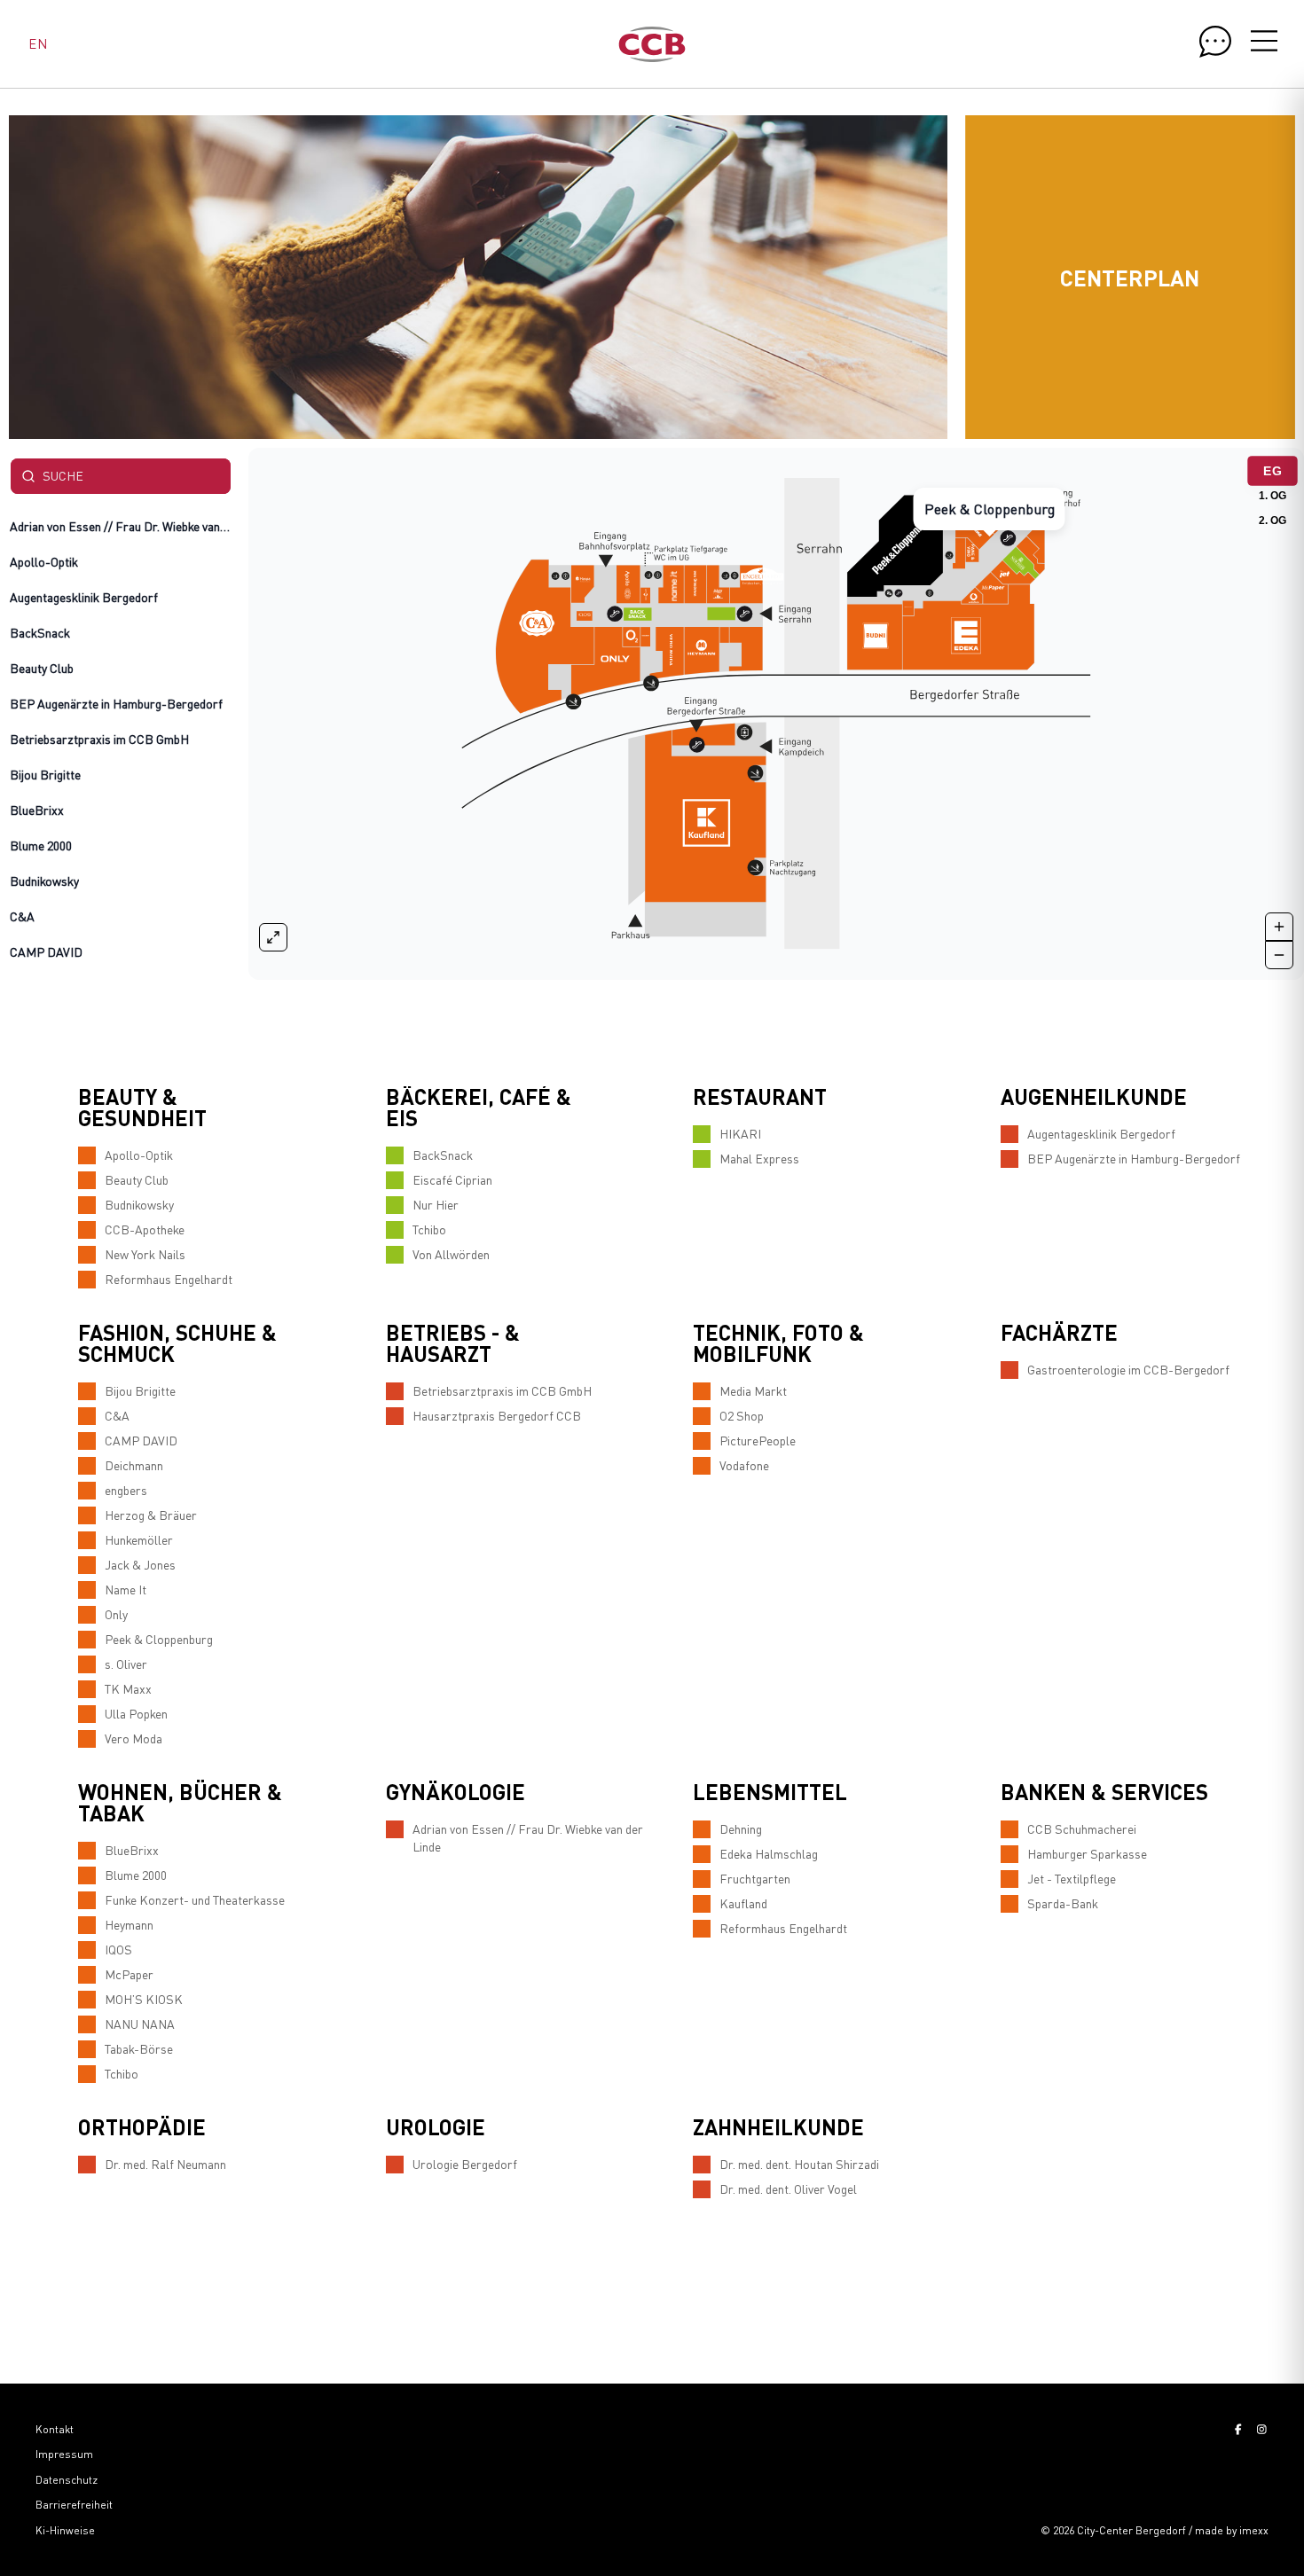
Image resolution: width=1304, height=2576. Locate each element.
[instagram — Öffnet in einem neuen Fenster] (1262, 2429)
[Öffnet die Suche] (1215, 42)
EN (38, 43)
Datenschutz (67, 2480)
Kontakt (55, 2429)
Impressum (64, 2454)
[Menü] (1264, 43)
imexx (1254, 2530)
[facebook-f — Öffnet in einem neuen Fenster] (1238, 2429)
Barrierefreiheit (74, 2505)
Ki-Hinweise (65, 2530)
